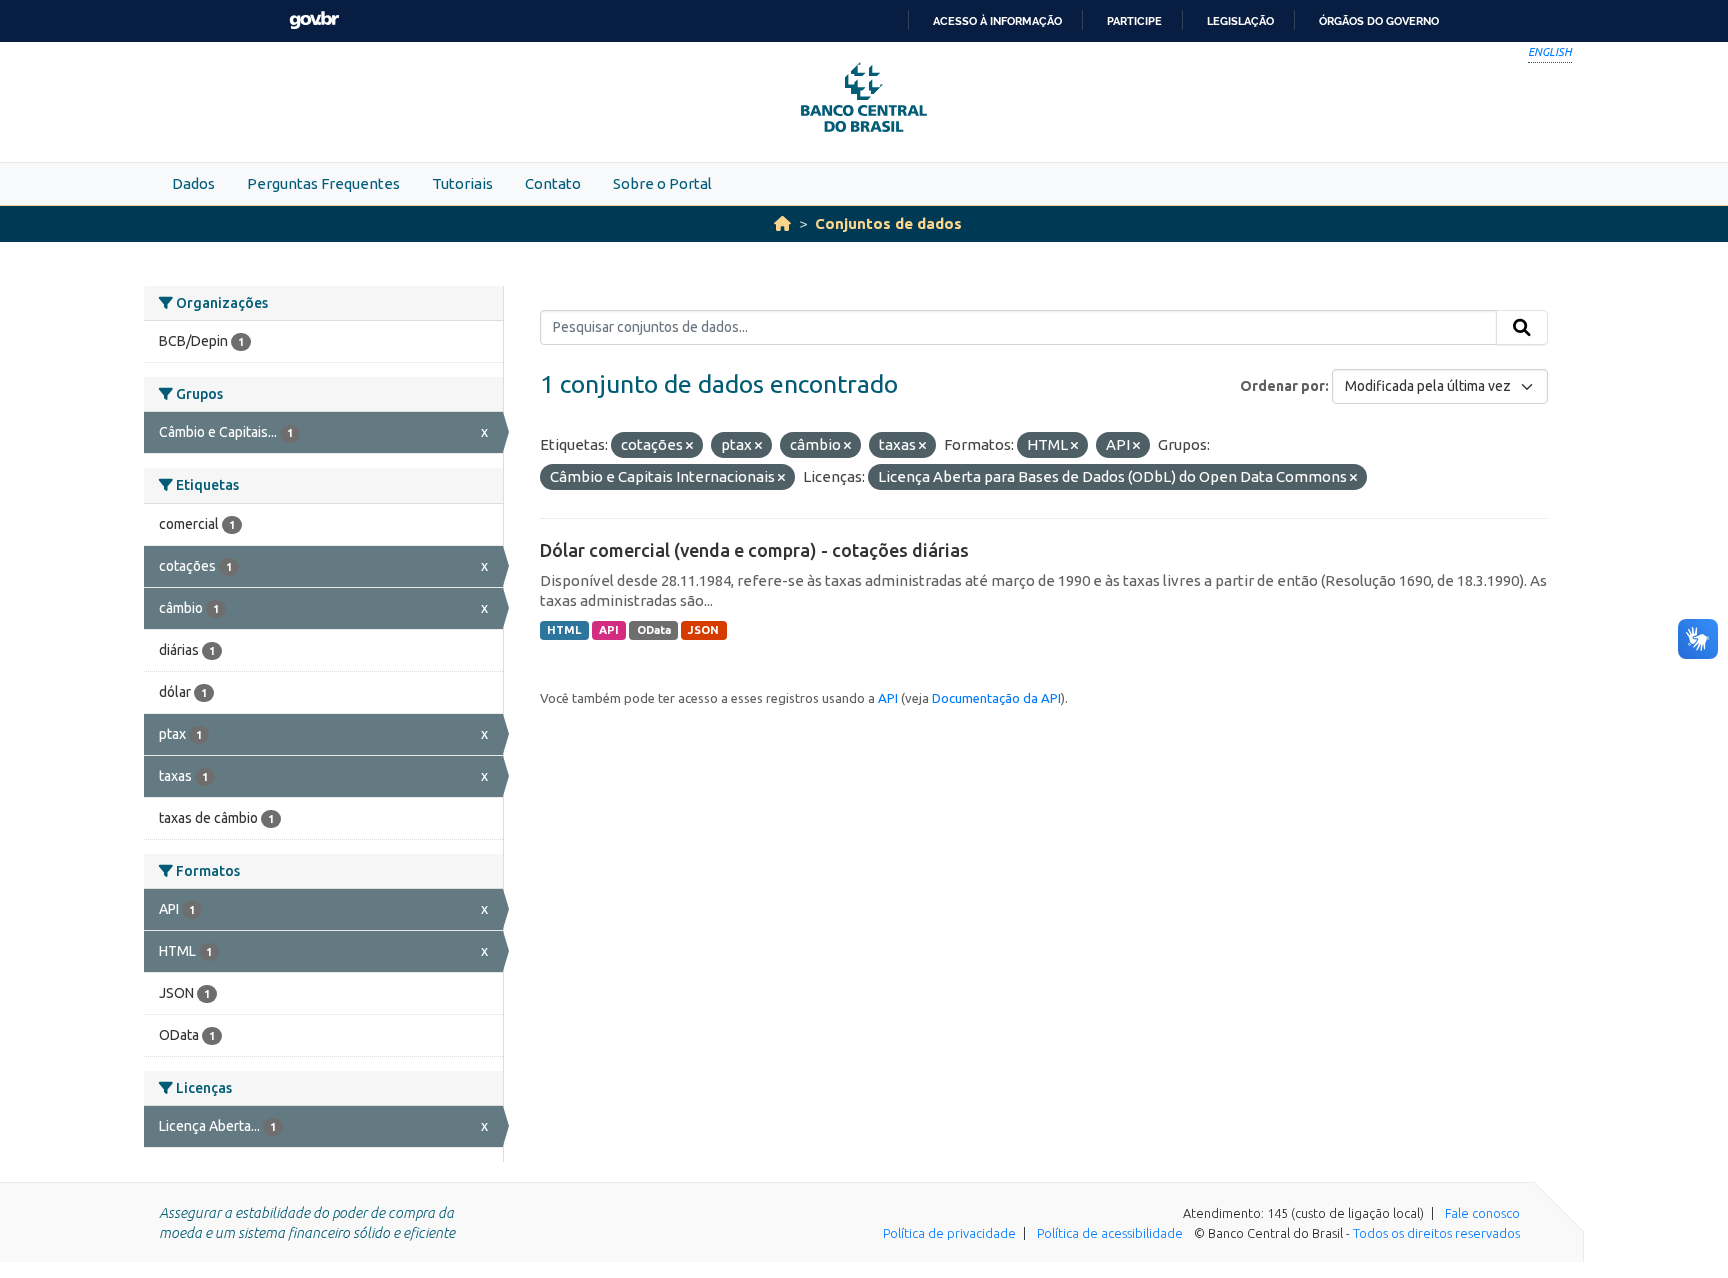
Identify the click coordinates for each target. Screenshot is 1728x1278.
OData (654, 630)
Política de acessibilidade (1110, 1233)
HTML (564, 630)
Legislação (1240, 21)
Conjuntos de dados (888, 223)
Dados (193, 183)
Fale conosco (1482, 1213)
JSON (703, 630)
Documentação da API (996, 698)
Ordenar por (1282, 386)
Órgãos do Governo (1379, 21)
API (609, 630)
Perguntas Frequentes (323, 183)
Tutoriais (462, 183)
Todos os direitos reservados (1436, 1233)
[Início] (782, 223)
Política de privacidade (949, 1233)
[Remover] (689, 446)
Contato (553, 183)
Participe (1134, 21)
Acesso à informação (997, 21)
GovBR (314, 20)
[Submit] (1522, 328)
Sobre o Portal (662, 183)
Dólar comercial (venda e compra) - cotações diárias (754, 550)
